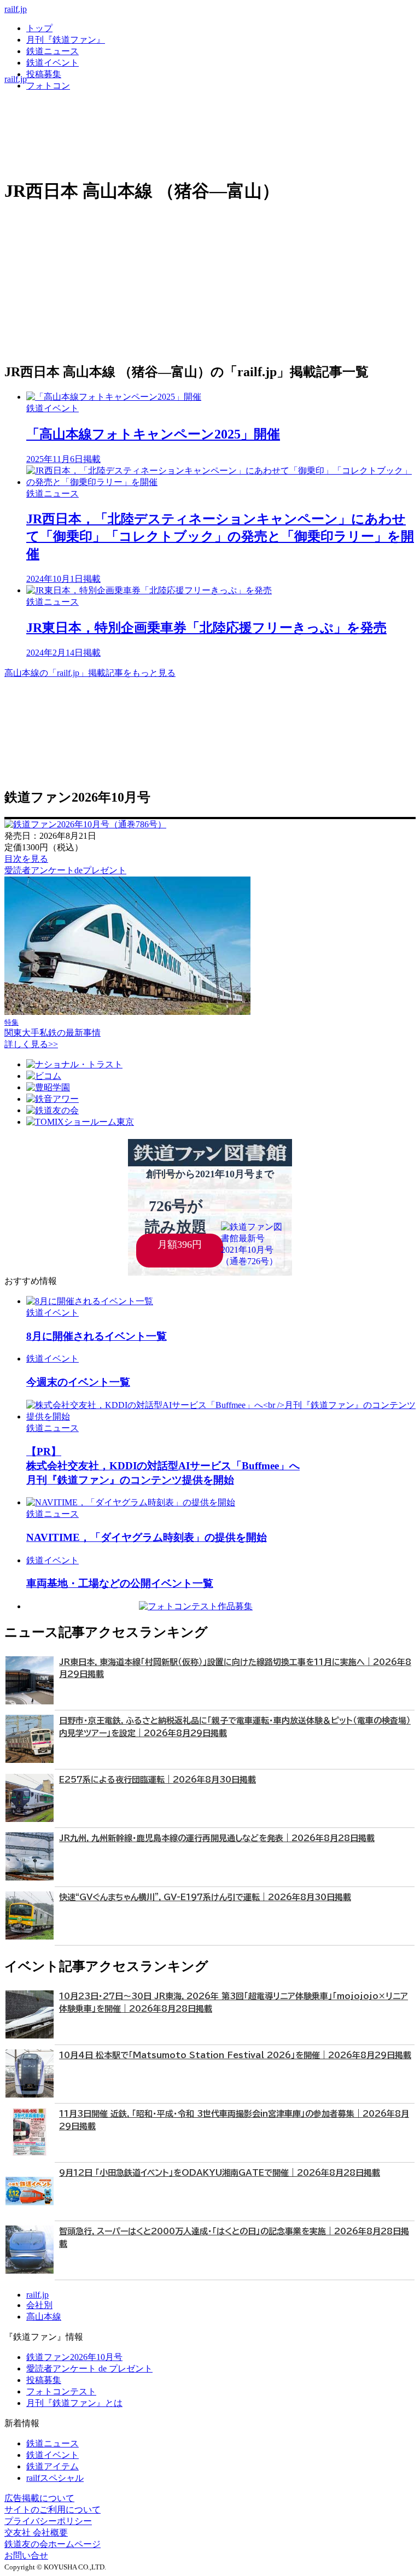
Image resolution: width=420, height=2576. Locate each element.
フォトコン (48, 86)
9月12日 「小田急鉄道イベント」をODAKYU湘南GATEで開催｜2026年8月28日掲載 (220, 2173)
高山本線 (44, 2317)
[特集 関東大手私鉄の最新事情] (127, 1012)
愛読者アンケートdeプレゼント (65, 870)
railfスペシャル (55, 2478)
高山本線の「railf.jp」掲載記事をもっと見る (90, 673)
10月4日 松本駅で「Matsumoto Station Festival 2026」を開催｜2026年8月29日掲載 (235, 2055)
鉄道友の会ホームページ (52, 2544)
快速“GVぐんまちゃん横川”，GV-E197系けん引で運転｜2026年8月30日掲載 (205, 1897)
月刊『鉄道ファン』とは (74, 2403)
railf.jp (16, 9)
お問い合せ (26, 2555)
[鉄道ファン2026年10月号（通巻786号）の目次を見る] (85, 824)
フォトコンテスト (61, 2391)
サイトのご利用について (52, 2510)
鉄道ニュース (52, 51)
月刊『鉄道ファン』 (66, 40)
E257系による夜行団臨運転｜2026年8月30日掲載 (157, 1780)
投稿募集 (44, 74)
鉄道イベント (52, 63)
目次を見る (26, 859)
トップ (39, 28)
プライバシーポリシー (48, 2521)
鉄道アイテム (52, 2466)
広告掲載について (39, 2498)
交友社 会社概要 (36, 2533)
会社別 (39, 2305)
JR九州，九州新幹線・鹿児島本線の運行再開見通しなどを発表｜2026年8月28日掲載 (217, 1838)
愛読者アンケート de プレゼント (89, 2368)
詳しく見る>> (31, 1044)
